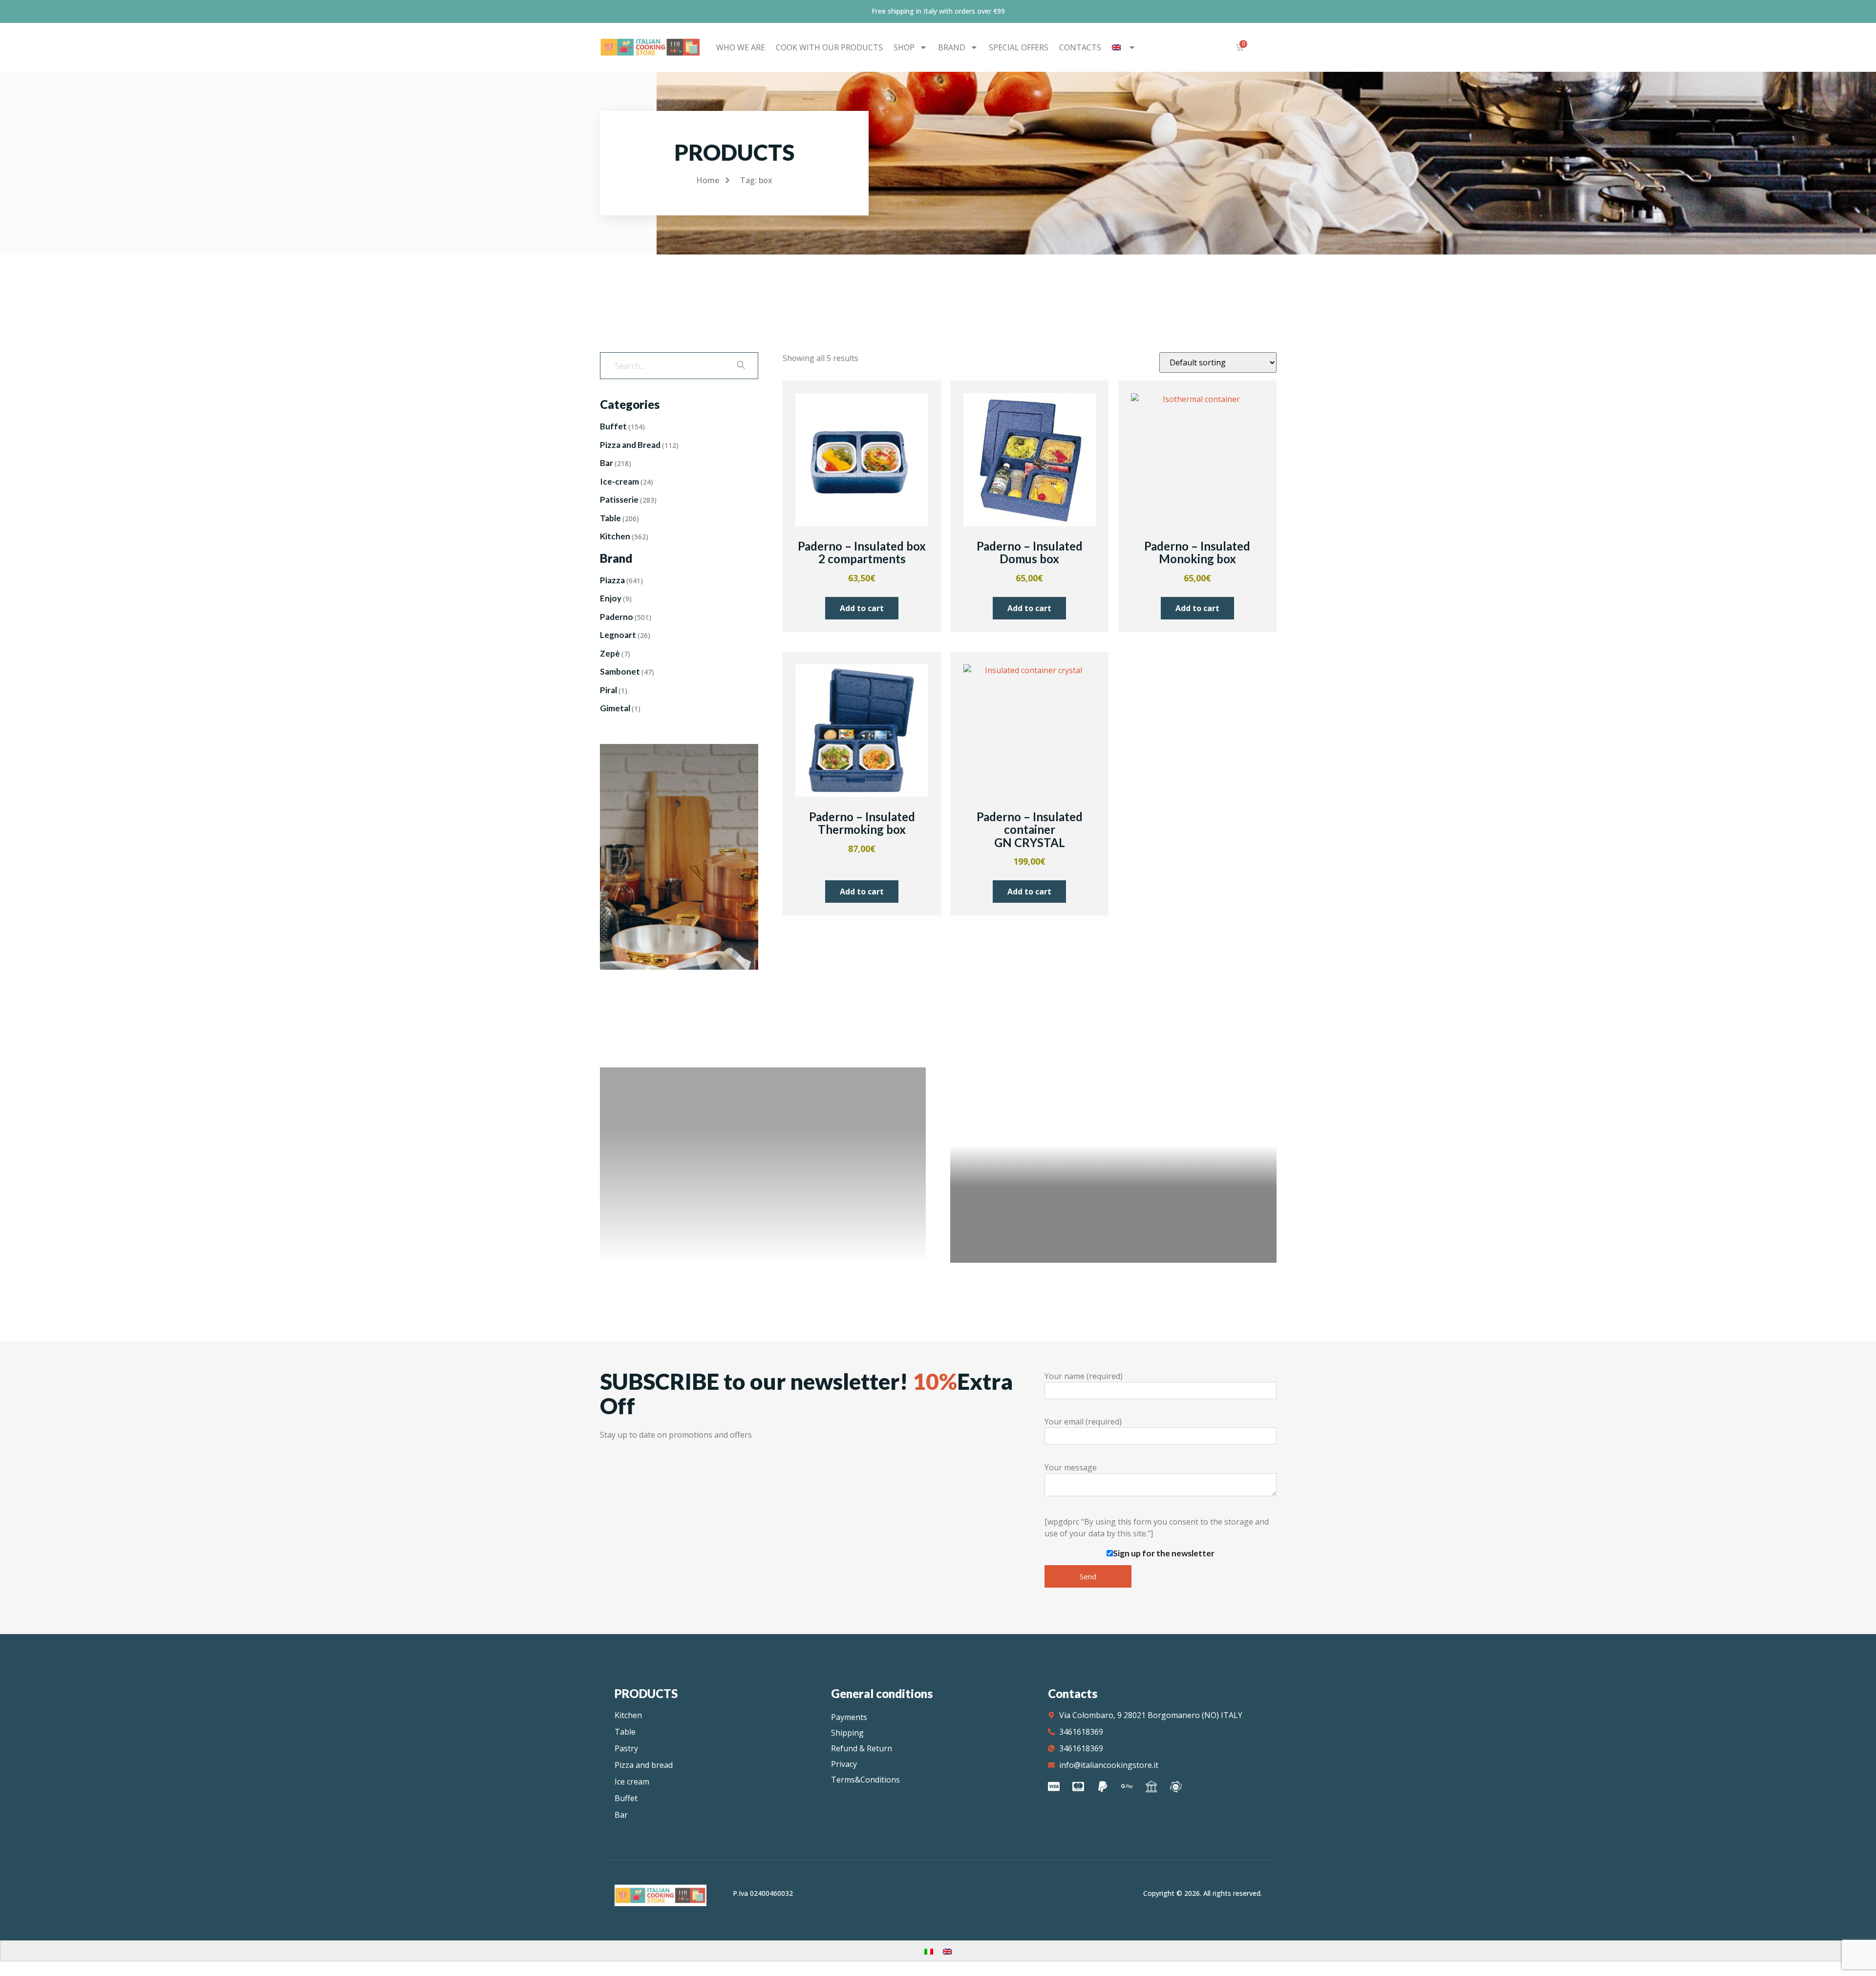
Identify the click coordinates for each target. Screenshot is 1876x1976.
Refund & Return (862, 1748)
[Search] (741, 366)
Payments (849, 1717)
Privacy (844, 1764)
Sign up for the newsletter (1164, 1553)
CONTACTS (1080, 47)
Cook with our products (829, 47)
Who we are (741, 47)
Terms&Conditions (865, 1780)
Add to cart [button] (862, 608)
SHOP (904, 47)
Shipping (847, 1733)
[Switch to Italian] (929, 1951)
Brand (952, 47)
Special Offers (1019, 47)
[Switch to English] (947, 1951)
